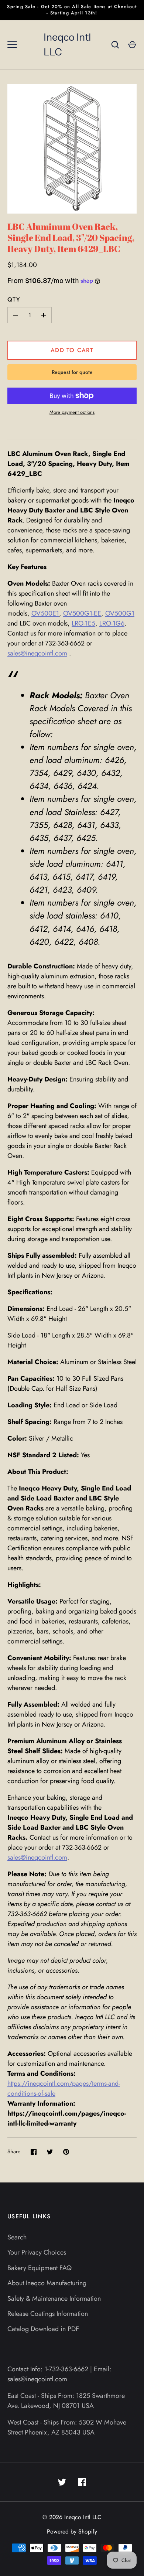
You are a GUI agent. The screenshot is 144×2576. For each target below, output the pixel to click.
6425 (86, 838)
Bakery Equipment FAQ (40, 2268)
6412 (39, 929)
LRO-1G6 (112, 623)
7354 (39, 773)
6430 (86, 773)
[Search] (115, 45)
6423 (62, 890)
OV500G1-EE (82, 613)
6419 (107, 877)
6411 (114, 864)
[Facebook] (82, 2482)
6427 (109, 812)
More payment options (72, 412)
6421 (39, 890)
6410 (109, 916)
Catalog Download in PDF (43, 2329)
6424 (87, 786)
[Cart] (132, 45)
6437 (62, 838)
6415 (61, 877)
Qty (14, 299)
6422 (64, 942)
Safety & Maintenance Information (54, 2299)
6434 (39, 786)
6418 (108, 929)
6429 (62, 773)
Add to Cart (72, 350)
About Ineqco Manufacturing (47, 2283)
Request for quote (72, 372)
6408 (88, 942)
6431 (86, 825)
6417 (84, 877)
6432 (111, 773)
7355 (39, 825)
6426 (114, 760)
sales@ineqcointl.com (37, 653)
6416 (85, 929)
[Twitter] (62, 2482)
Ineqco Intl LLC (67, 45)
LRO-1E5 (83, 623)
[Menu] (12, 45)
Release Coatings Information (48, 2314)
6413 (38, 877)
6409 (86, 890)
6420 (39, 942)
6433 (109, 825)
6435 (39, 838)
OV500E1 (45, 613)
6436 (63, 786)
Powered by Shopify (72, 2531)
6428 (63, 825)
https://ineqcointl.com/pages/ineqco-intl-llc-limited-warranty (67, 2118)
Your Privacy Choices (37, 2252)
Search (17, 2237)
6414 (62, 929)
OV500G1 (120, 613)
